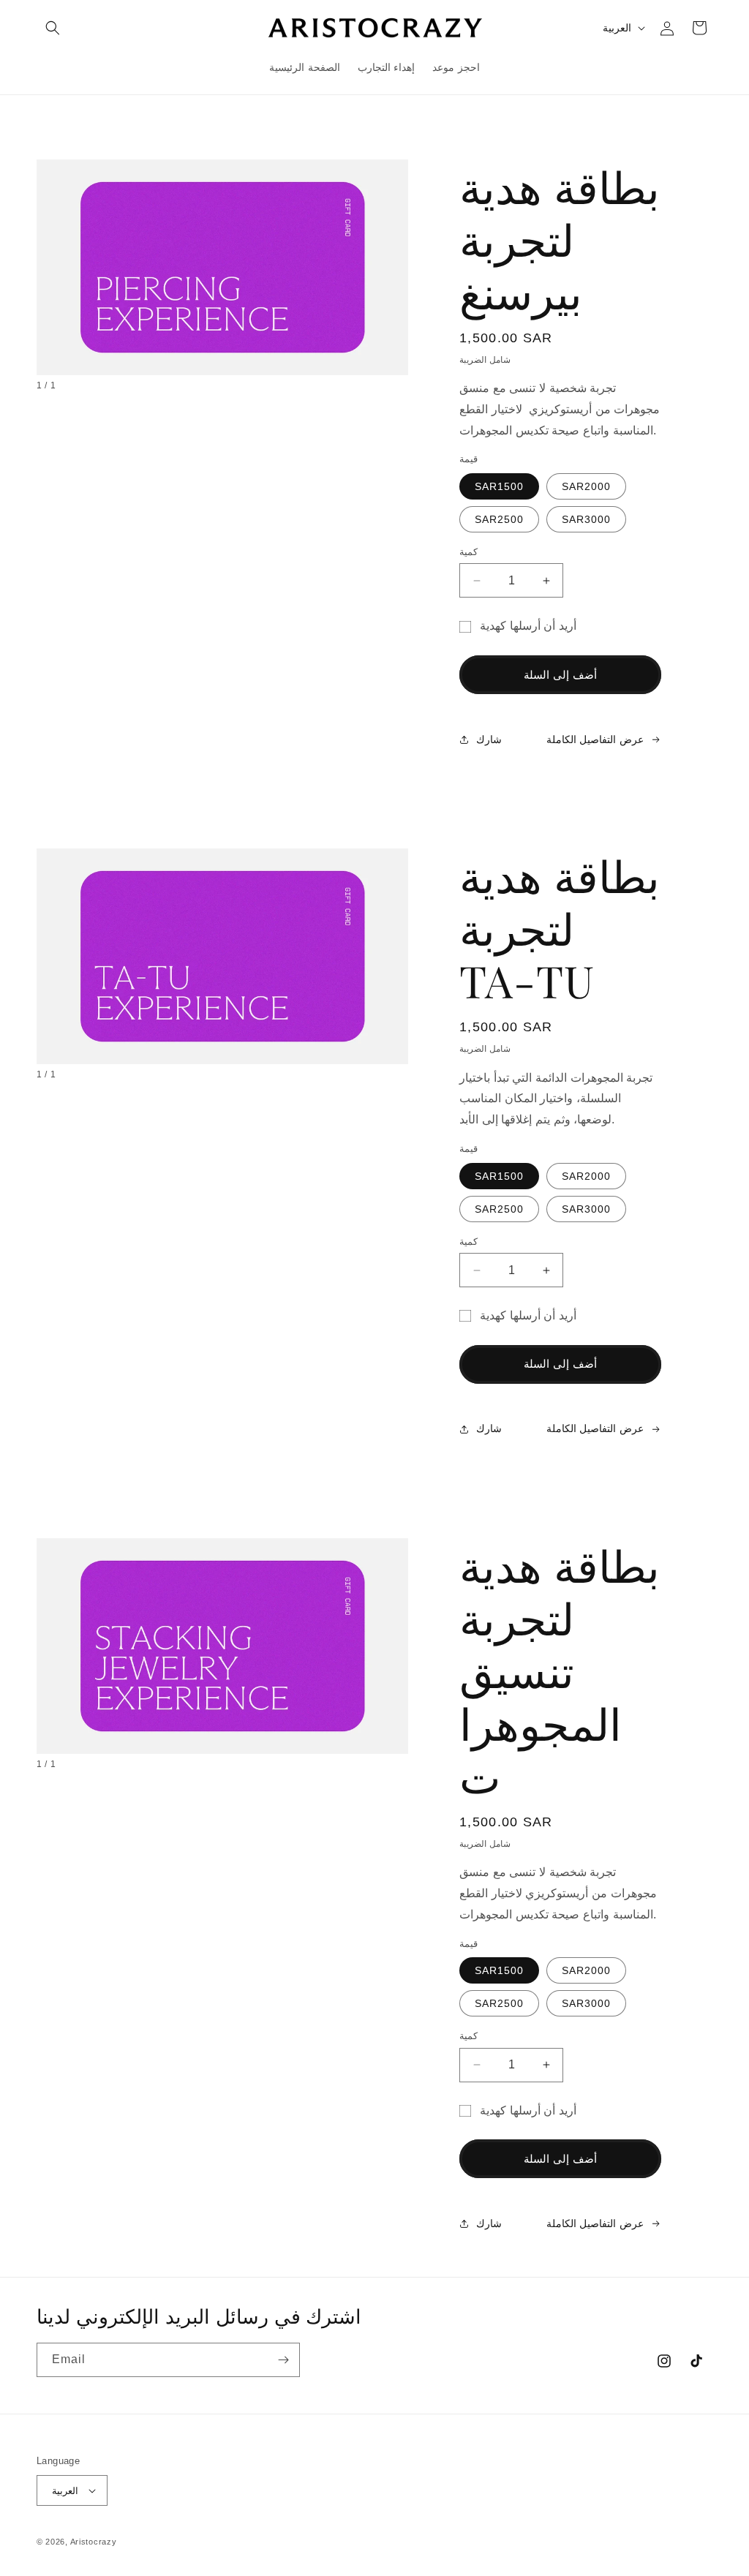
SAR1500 (499, 486)
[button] (53, 28)
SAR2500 (499, 519)
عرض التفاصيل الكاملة (595, 739)
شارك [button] (489, 739)
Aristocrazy (94, 2542)
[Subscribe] (283, 2360)
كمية (468, 552)
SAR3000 (586, 519)
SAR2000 (586, 486)
